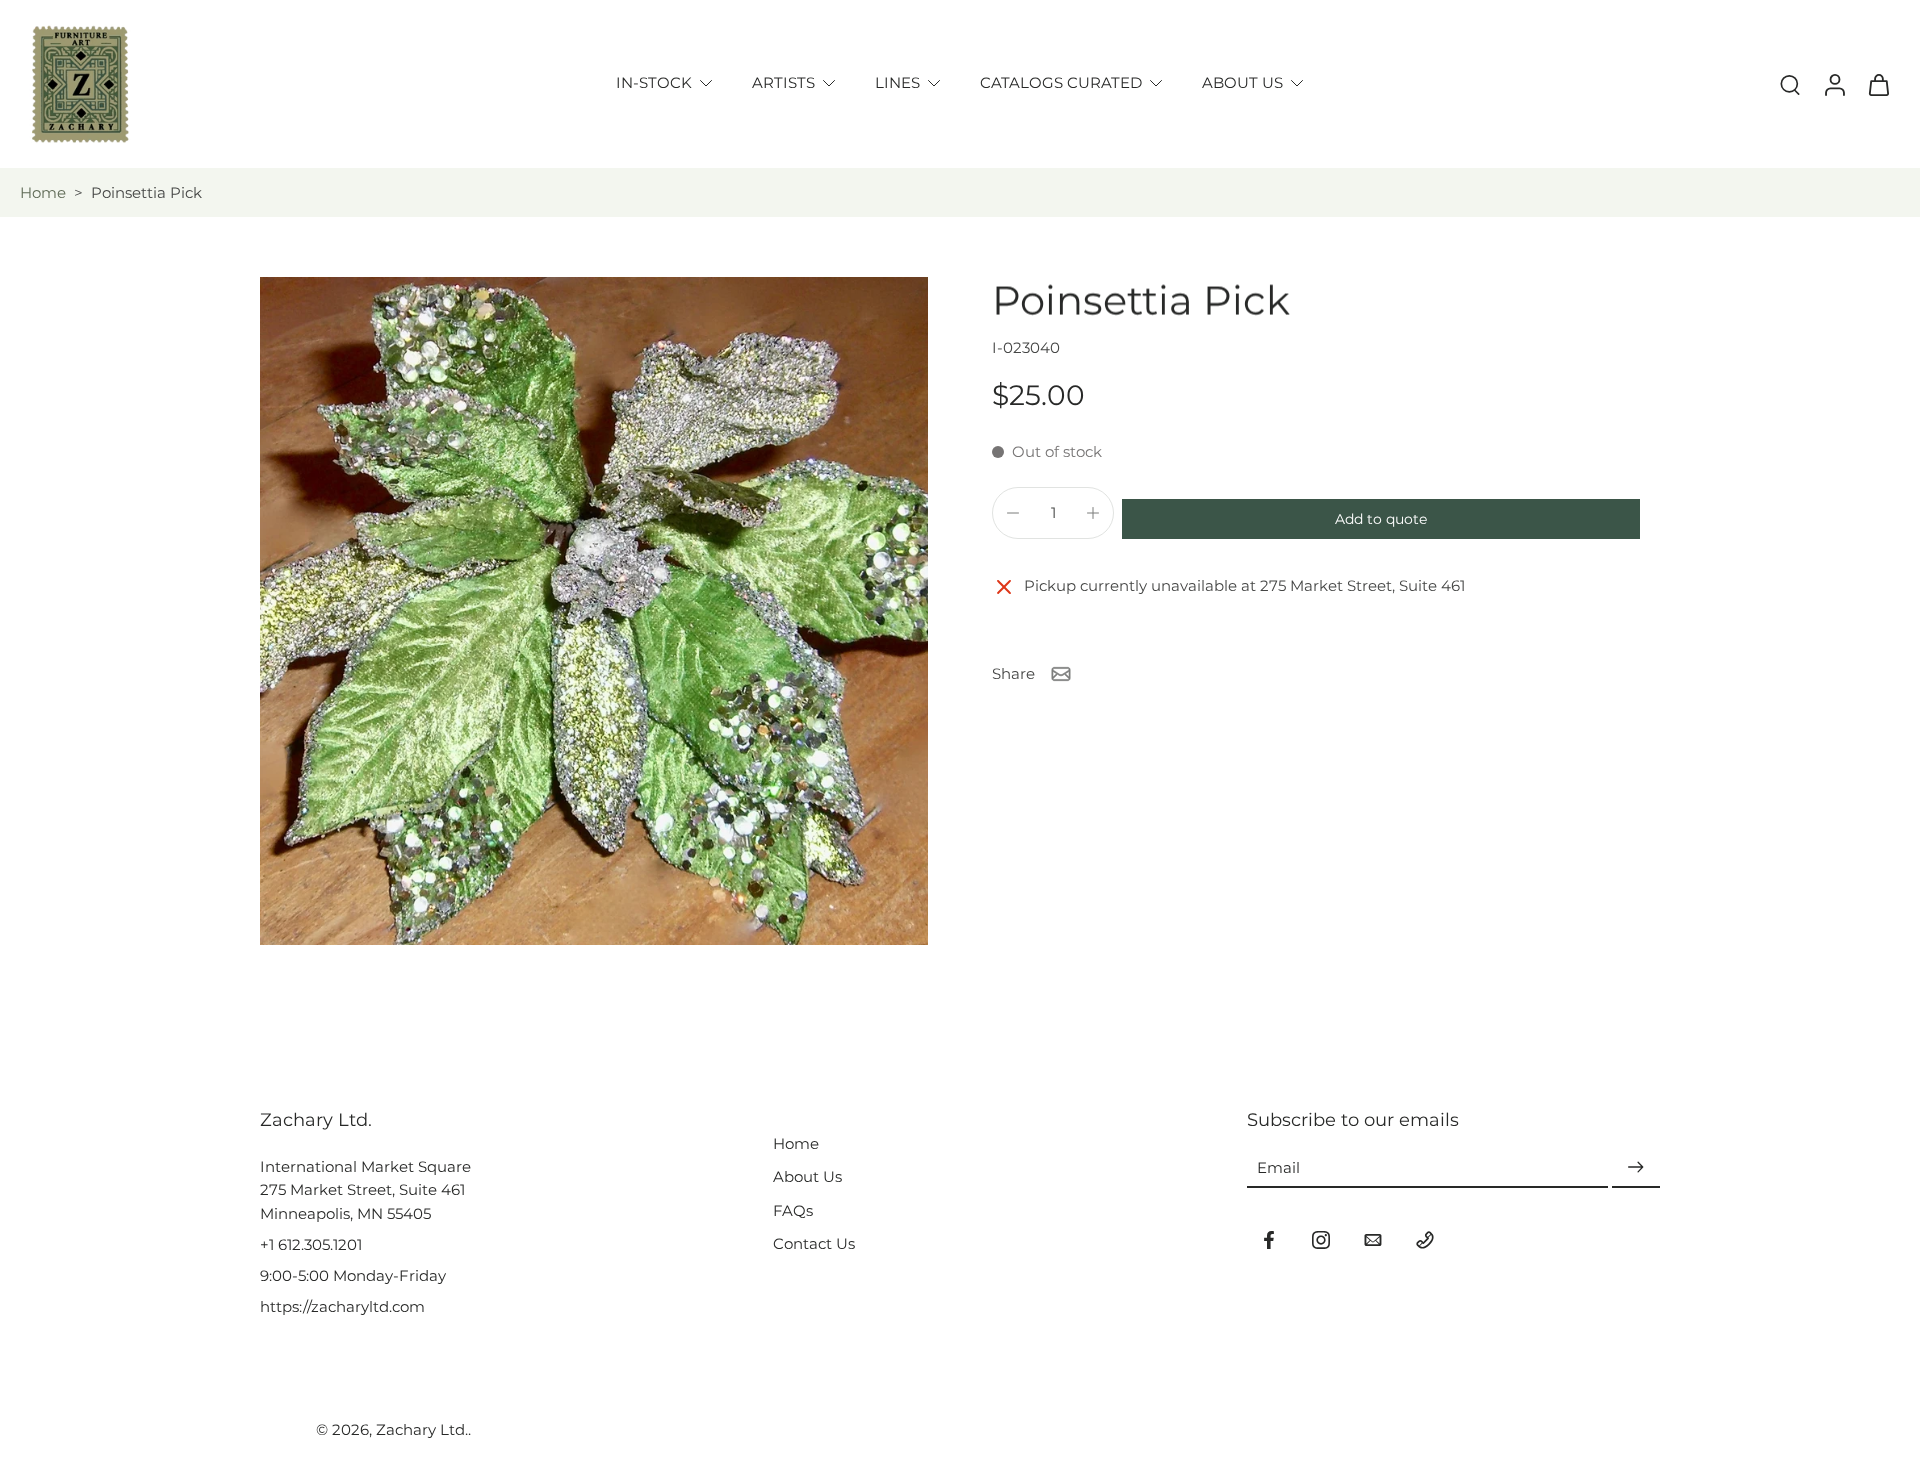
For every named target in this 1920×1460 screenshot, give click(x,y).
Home (43, 192)
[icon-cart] (1878, 84)
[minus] (1013, 513)
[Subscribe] (1636, 1167)
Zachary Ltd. (422, 1429)
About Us (807, 1176)
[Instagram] (1321, 1240)
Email (1278, 1167)
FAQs (793, 1210)
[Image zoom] (594, 611)
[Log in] (1834, 84)
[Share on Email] (1061, 674)
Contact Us (814, 1243)
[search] (1790, 84)
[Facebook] (1269, 1240)
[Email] (1373, 1240)
